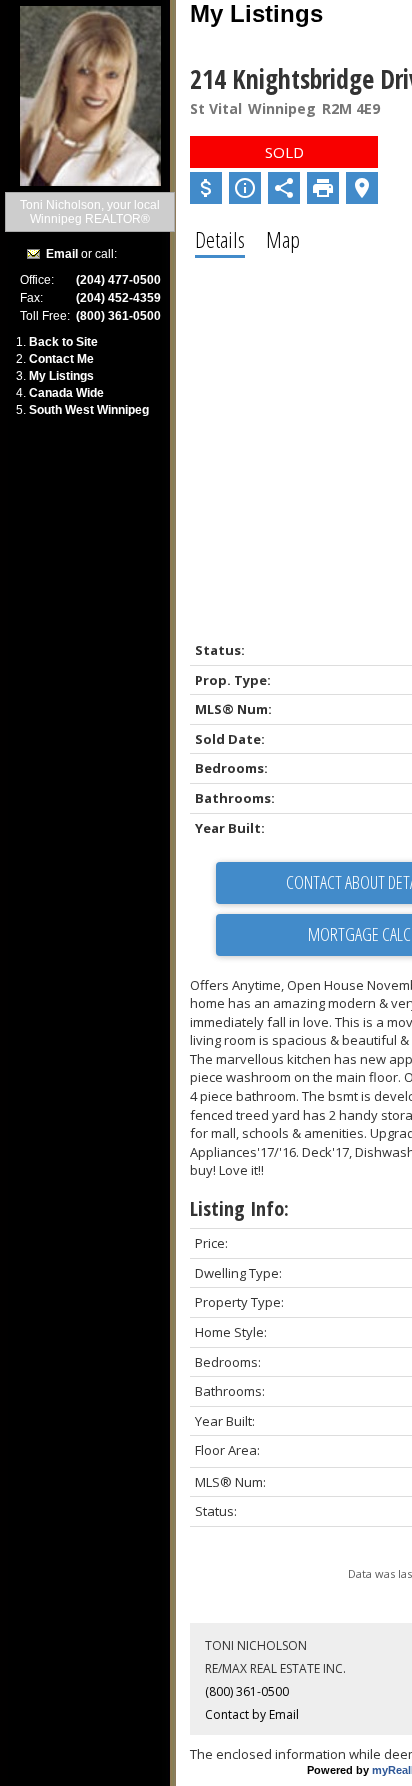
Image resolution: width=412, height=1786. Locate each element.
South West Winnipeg (89, 410)
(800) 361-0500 (247, 1691)
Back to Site (63, 342)
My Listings (61, 376)
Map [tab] (283, 239)
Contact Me (61, 359)
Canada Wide (66, 393)
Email (62, 254)
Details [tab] (220, 239)
